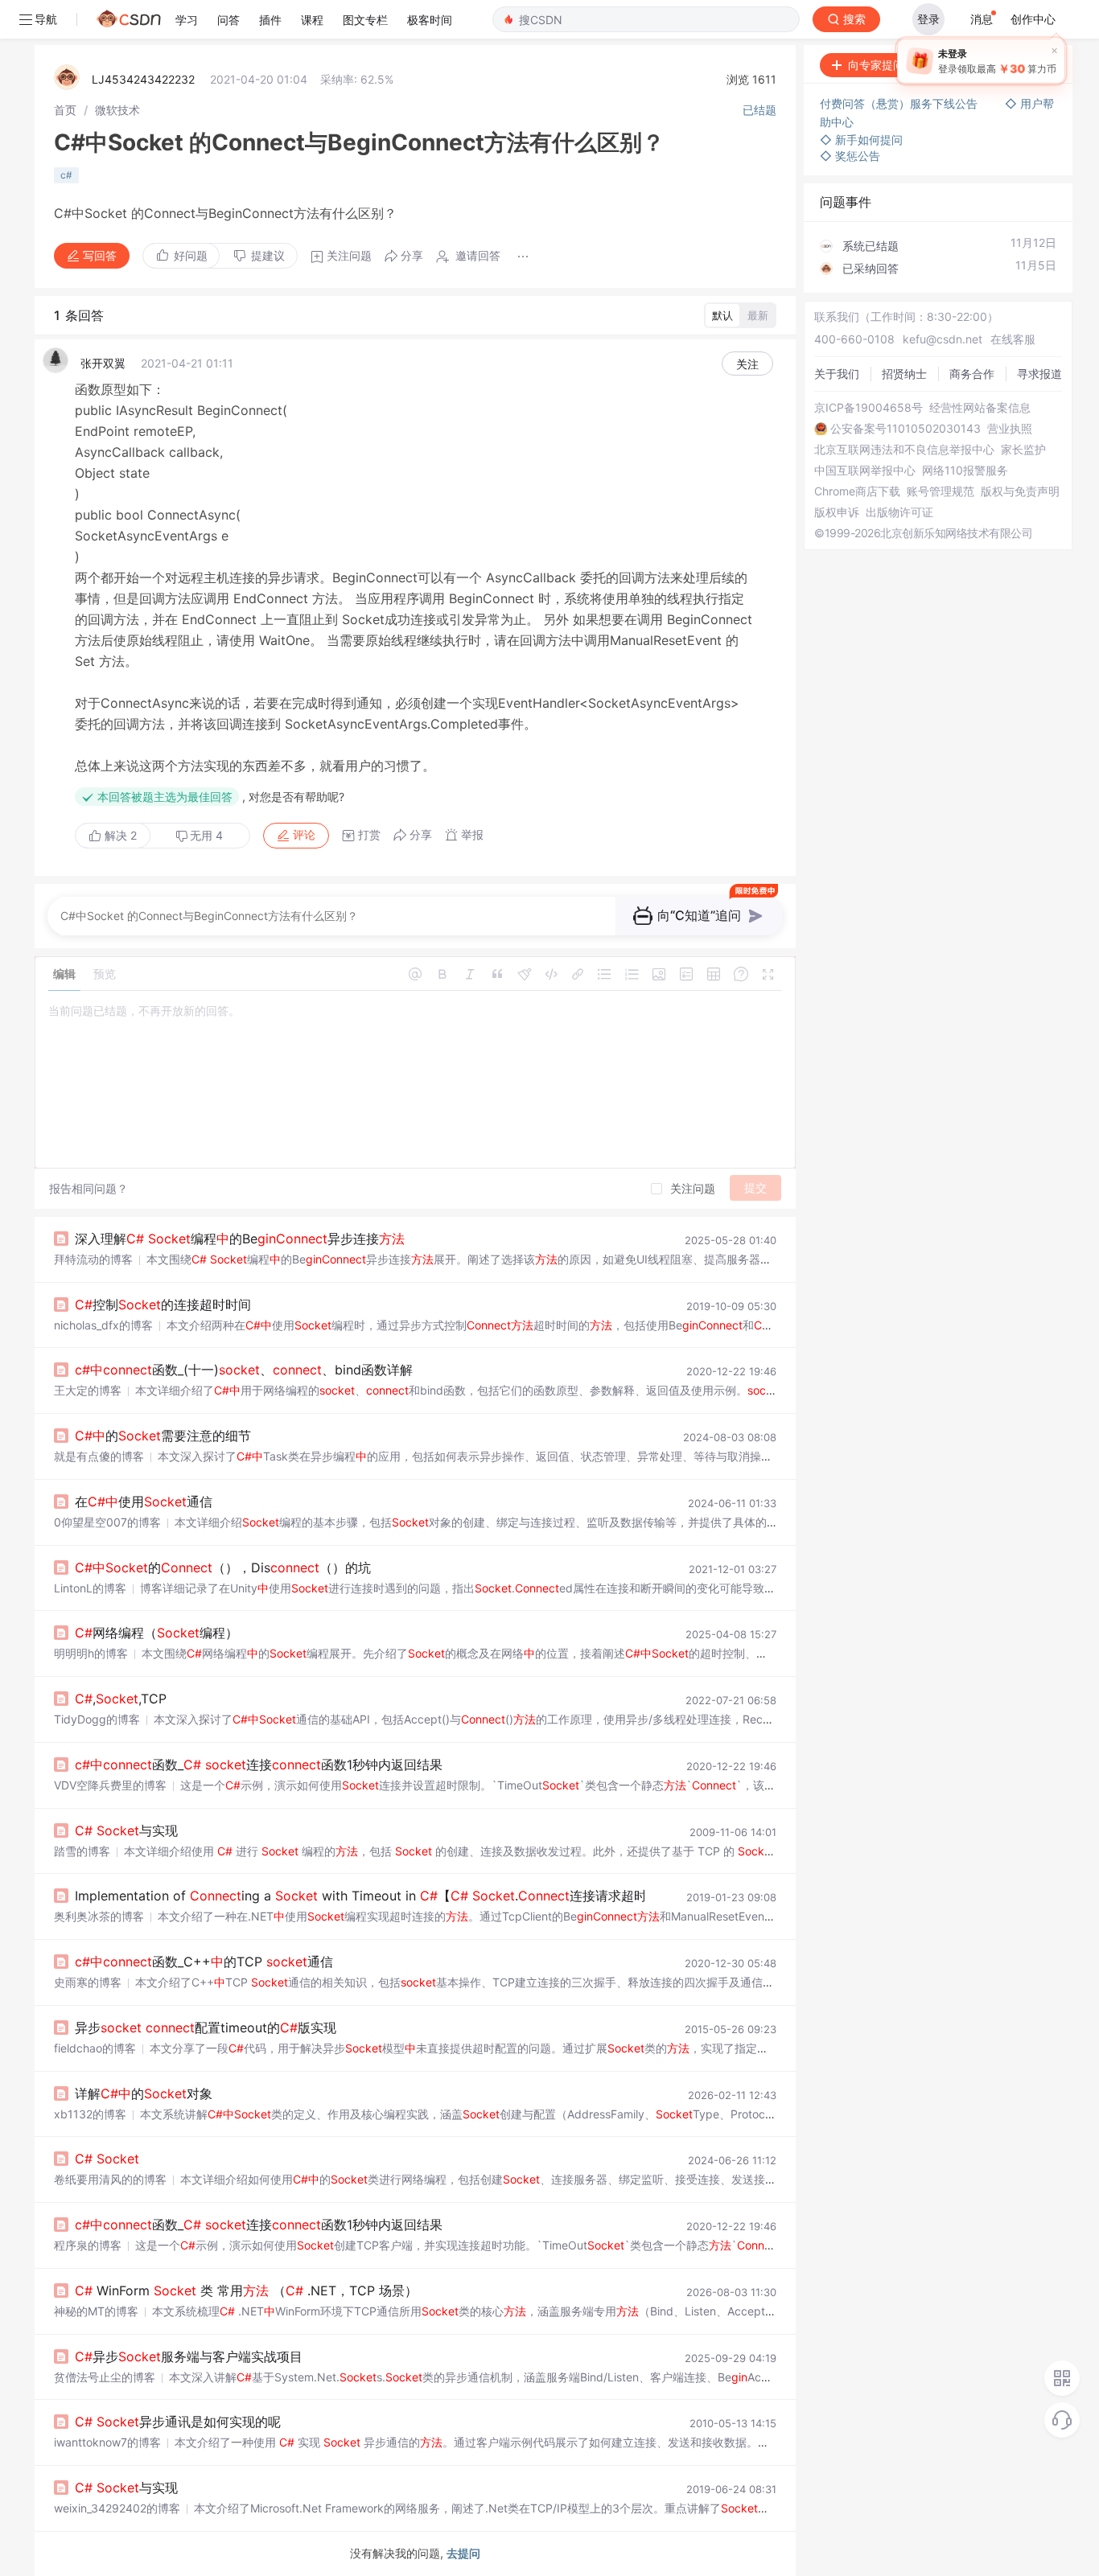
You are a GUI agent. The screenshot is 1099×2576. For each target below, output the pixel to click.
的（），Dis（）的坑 (223, 1567)
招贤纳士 (904, 374)
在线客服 (1013, 339)
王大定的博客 (88, 1390)
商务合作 (972, 374)
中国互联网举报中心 (865, 470)
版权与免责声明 (1020, 491)
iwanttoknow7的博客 (107, 2442)
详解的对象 (144, 2093)
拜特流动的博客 (93, 1259)
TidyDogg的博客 (97, 1719)
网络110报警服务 (965, 470)
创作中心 (1033, 19)
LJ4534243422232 (143, 79)
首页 (65, 110)
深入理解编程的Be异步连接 (240, 1239)
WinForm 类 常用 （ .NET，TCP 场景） (246, 2290)
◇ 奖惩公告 (850, 156)
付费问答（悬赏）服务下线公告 (900, 103)
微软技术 (117, 110)
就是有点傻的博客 (99, 1456)
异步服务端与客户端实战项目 (189, 2356)
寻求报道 (1039, 374)
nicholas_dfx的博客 (103, 1325)
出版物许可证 (899, 512)
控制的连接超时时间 (163, 1304)
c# (66, 175)
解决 (119, 835)
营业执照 (1010, 429)
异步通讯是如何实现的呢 (178, 2422)
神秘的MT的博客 (96, 2311)
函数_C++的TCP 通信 (204, 1962)
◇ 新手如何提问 (861, 140)
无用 (206, 835)
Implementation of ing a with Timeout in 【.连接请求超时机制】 (380, 1896)
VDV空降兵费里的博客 (110, 1785)
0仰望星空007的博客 (107, 1522)
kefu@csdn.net (943, 339)
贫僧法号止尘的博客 (105, 2377)
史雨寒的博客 (88, 1982)
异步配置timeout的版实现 (206, 2028)
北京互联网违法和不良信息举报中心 (904, 450)
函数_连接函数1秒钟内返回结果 (259, 1765)
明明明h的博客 (91, 1653)
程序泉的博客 (88, 2245)
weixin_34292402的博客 (117, 2508)
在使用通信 (144, 1502)
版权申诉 (837, 512)
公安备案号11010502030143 (906, 429)
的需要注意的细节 (163, 1436)
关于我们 (837, 374)
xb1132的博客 (90, 2114)
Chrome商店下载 (857, 491)
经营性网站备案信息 (980, 408)
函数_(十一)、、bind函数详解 (244, 1370)
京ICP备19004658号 (868, 408)
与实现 (126, 1830)
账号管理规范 (941, 491)
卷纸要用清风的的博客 (110, 2179)
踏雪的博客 (82, 1851)
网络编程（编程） (156, 1633)
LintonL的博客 (90, 1588)
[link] (65, 110)
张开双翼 (103, 363)
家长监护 (1023, 450)
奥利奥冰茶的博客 (99, 1916)
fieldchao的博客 (95, 2048)
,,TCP (121, 1699)
